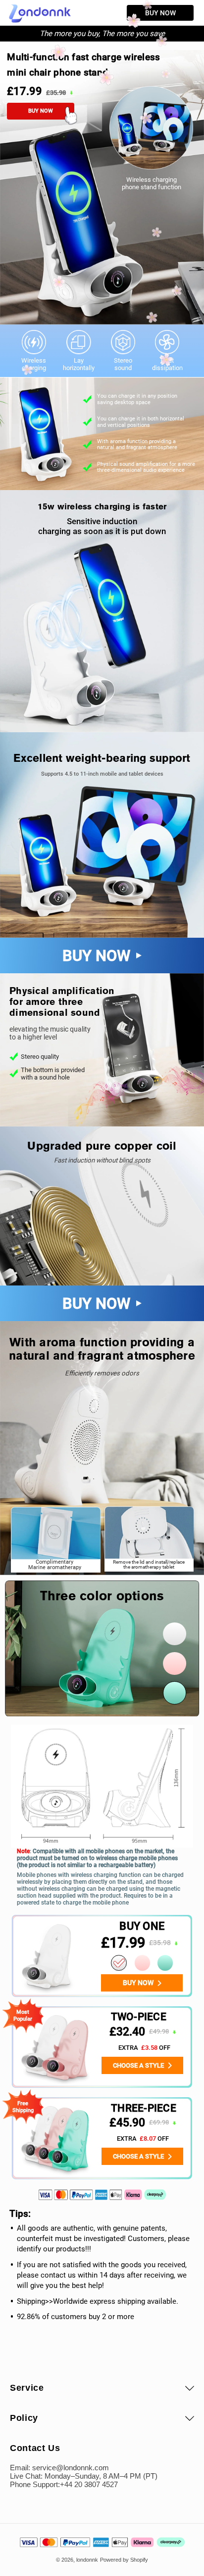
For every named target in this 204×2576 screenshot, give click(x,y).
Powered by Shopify (124, 2560)
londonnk (87, 2560)
